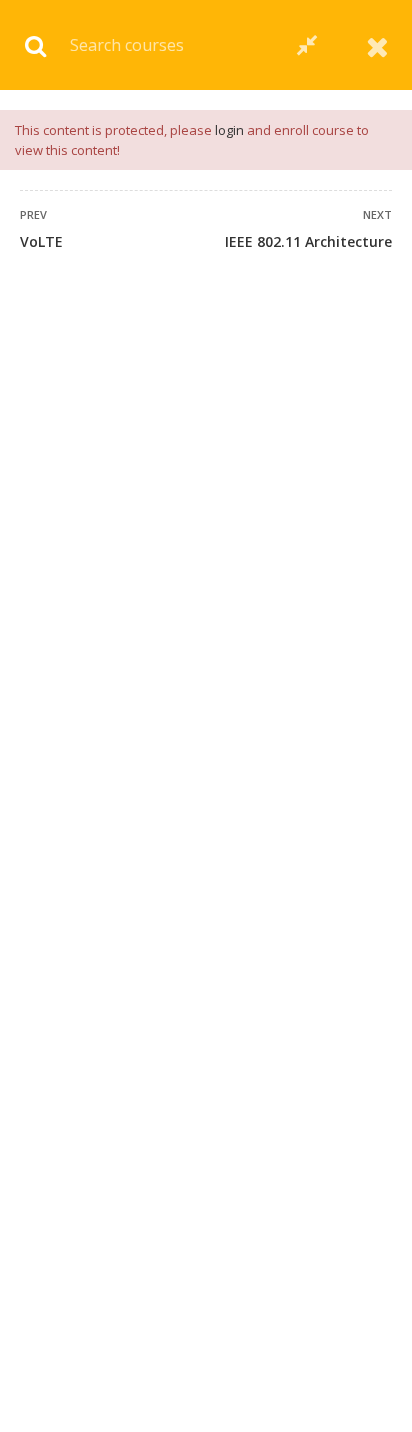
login (229, 130)
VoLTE (41, 241)
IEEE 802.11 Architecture (308, 241)
